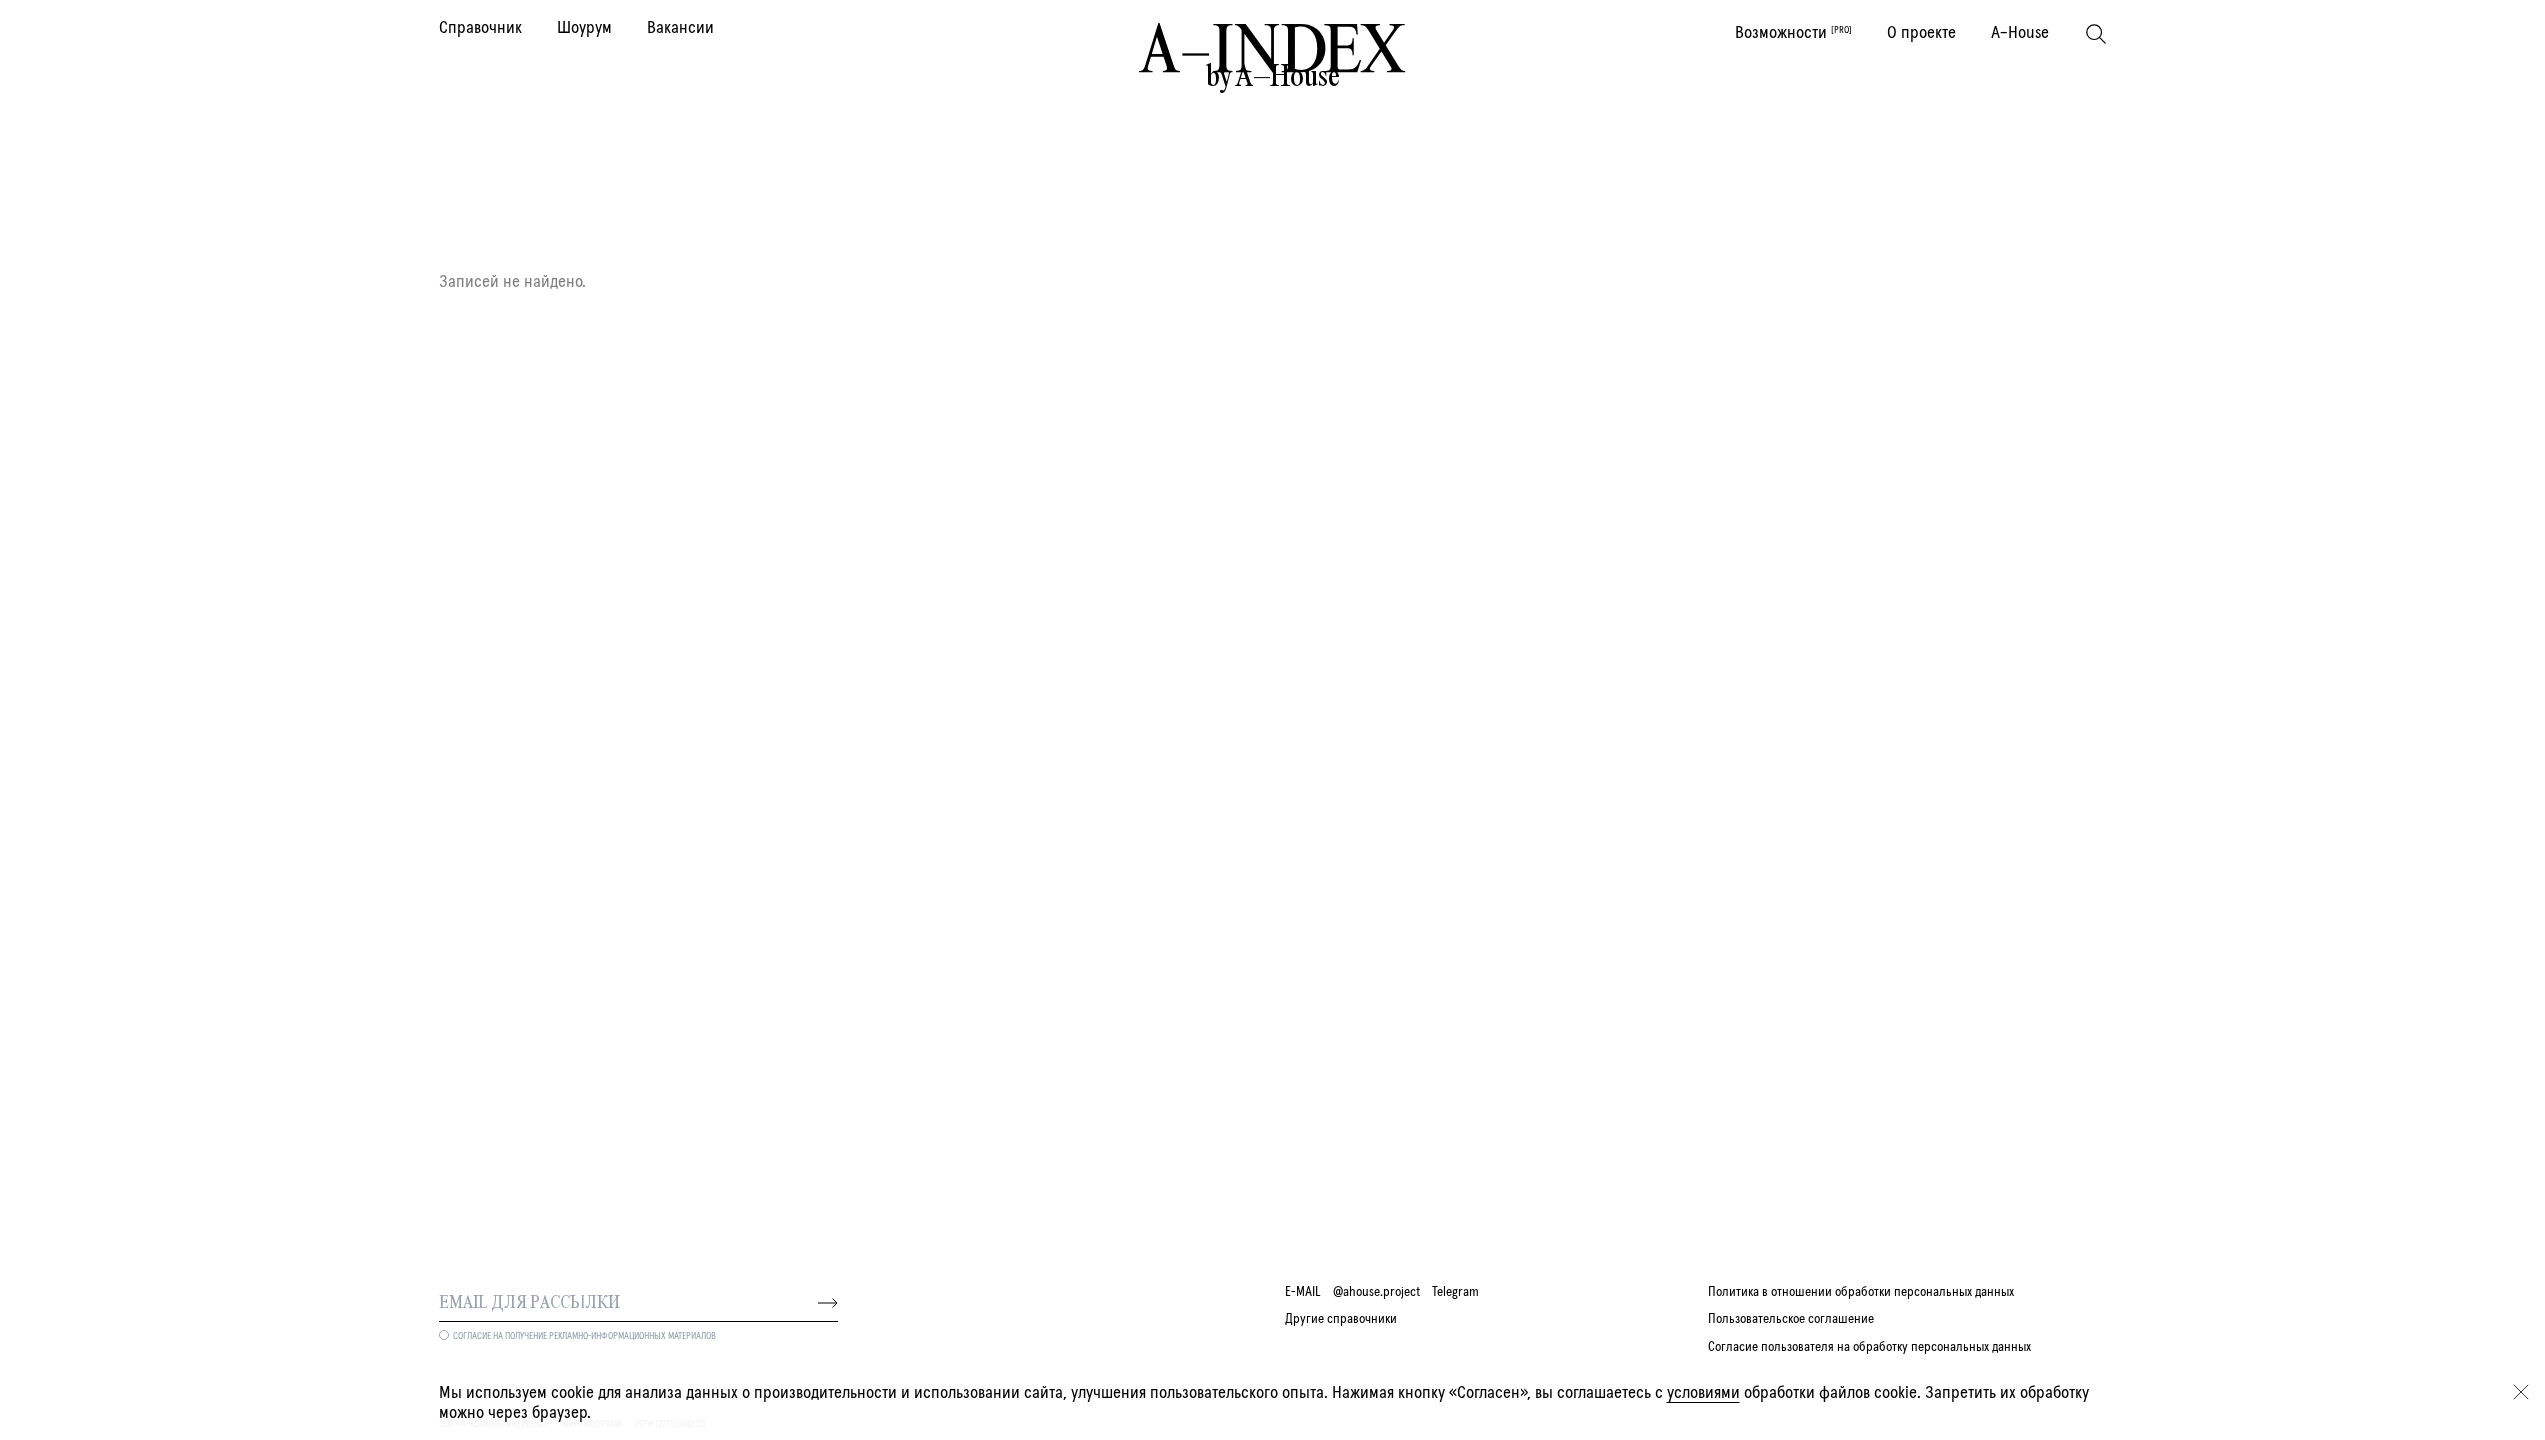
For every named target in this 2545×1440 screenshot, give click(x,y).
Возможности (1793, 33)
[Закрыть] (2521, 1392)
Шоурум (584, 28)
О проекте (1921, 33)
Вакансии (680, 28)
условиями (1703, 1393)
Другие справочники (1341, 1319)
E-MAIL (1303, 1292)
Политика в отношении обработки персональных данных (1861, 1292)
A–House (2020, 33)
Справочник (480, 28)
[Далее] (828, 1303)
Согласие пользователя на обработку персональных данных (1869, 1347)
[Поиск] (2096, 34)
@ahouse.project (1376, 1292)
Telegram (1455, 1292)
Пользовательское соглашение (1791, 1319)
